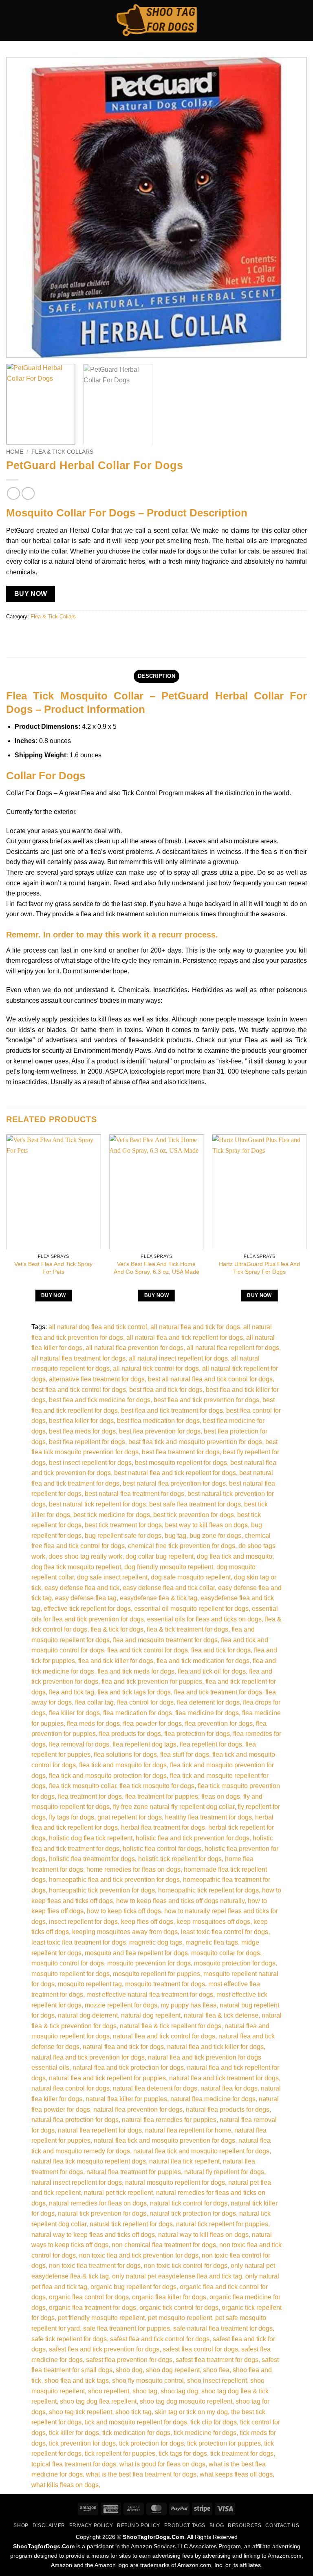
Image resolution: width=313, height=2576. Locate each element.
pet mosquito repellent (180, 2318)
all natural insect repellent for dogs (178, 1358)
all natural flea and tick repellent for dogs (185, 1338)
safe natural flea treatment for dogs (223, 2328)
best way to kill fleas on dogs (206, 1525)
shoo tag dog (179, 2391)
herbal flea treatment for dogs (163, 1827)
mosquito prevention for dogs (149, 1963)
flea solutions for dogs (125, 1754)
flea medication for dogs (138, 1713)
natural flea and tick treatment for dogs (224, 2078)
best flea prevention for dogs (160, 1431)
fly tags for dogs (72, 1817)
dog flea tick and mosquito (235, 1556)
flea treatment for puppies (162, 1796)
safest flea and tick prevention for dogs (104, 2349)
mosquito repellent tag (90, 1984)
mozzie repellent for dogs (121, 2005)
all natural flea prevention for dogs (134, 1348)
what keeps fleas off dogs (236, 2474)
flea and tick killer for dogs (116, 1661)
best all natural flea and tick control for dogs (210, 1379)
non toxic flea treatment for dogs (95, 2266)
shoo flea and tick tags (77, 2381)
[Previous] (22, 207)
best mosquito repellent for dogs (181, 1463)
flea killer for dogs (74, 1713)
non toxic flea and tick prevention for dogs (139, 2255)
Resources (245, 2525)
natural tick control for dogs (189, 2203)
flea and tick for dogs (221, 1650)
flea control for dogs (145, 1702)
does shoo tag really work (85, 1556)
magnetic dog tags (156, 1942)
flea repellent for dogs (211, 1744)
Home (15, 452)
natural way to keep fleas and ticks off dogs (93, 2235)
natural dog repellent (151, 2015)
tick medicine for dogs (205, 2433)
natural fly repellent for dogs (224, 2172)
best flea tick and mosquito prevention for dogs (195, 1442)
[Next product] (13, 493)
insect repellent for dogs (83, 1922)
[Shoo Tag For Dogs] (156, 21)
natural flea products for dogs (228, 2110)
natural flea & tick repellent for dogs (171, 2026)
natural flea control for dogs (71, 2088)
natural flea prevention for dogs (138, 2110)
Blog (217, 2525)
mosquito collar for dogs (226, 1953)
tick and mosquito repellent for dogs (136, 2422)
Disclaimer (49, 2525)
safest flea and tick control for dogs (160, 2339)
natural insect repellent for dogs (77, 2182)
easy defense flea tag (86, 1598)
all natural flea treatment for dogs (78, 1358)
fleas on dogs (221, 1796)
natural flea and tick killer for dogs (215, 2047)
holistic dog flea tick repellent (91, 1838)
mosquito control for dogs (68, 1963)
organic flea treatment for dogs (93, 2308)
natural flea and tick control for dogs (164, 2036)
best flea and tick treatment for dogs (172, 1410)
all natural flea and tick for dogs (195, 1327)
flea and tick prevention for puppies (152, 1682)
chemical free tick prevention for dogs (182, 1546)
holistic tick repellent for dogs (180, 1859)
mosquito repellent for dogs (71, 1974)
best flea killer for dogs (81, 1421)
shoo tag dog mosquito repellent (186, 2401)
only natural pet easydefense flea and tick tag (177, 2276)
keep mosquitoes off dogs (213, 1922)
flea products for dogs (130, 1734)
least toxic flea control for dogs (225, 1932)
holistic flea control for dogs (162, 1849)
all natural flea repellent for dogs (233, 1348)
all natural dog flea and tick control (98, 1327)
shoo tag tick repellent (80, 2412)
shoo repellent (109, 2391)
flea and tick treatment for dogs (218, 1692)
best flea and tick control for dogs (79, 1390)
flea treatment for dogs (90, 1796)
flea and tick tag (72, 1692)
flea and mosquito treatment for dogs (165, 1640)
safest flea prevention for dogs (129, 2360)
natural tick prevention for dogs (102, 2213)
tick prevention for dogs (82, 2443)
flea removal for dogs (79, 1744)
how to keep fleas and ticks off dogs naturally (180, 1901)
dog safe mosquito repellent (191, 1577)
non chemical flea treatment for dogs (164, 2245)
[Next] (291, 207)
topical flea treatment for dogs (74, 2464)
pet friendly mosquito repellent (101, 2318)
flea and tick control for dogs (148, 1650)
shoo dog (129, 2370)
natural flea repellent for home (188, 2130)
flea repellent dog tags (144, 1744)
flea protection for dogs (197, 1734)
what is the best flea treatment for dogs (141, 2474)
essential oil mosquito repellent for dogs (191, 1609)
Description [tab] (156, 676)
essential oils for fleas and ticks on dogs (204, 1619)
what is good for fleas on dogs (162, 2464)
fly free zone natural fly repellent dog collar (174, 1807)
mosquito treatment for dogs (165, 1984)
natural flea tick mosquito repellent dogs (89, 2161)
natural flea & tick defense (221, 2015)
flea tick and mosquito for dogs (123, 1765)
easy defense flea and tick (82, 1588)
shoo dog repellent (173, 2370)
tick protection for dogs (151, 2443)
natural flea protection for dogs (75, 2120)
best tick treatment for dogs (123, 1525)
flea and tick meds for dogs (136, 1671)
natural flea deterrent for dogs (155, 2088)
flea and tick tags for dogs (134, 1692)
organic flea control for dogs (89, 2297)
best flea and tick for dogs (166, 1390)
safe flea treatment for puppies (127, 2328)
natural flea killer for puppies (126, 2099)
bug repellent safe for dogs (123, 1536)
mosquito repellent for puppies (156, 1974)
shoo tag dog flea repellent (98, 2401)
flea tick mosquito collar (83, 1786)
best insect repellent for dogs (90, 1463)
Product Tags (185, 2525)
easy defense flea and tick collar (169, 1588)
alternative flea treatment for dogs (97, 1379)
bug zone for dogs (215, 1536)
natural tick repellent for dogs (131, 2224)
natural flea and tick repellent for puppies (107, 2078)
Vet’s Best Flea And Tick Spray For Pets (53, 1268)
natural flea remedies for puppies (169, 2120)
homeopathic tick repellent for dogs (208, 1890)
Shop (21, 2525)
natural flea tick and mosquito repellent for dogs (201, 2151)
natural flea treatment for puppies (134, 2172)
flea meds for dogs (93, 1724)
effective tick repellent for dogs (87, 1609)
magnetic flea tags (212, 1942)
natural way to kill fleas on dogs (203, 2235)
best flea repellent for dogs (87, 1442)
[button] (11, 20)
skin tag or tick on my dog (191, 2412)
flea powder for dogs (152, 1724)
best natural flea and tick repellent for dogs (175, 1473)
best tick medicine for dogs (112, 1515)
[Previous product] (28, 493)
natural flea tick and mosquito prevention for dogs (164, 2140)
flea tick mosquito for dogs (157, 1786)
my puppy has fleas (188, 2005)
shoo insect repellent (217, 2381)
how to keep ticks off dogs (124, 1911)
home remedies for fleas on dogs (133, 1869)
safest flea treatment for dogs (217, 2360)
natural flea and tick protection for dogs (128, 2068)
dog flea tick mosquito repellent (76, 1567)
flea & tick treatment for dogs (187, 1629)
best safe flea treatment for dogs (195, 1504)
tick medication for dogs (136, 2433)
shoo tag (145, 2391)
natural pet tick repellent (118, 2193)
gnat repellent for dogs (130, 1817)
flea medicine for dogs (207, 1713)
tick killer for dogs (74, 2433)
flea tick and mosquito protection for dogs (108, 1776)
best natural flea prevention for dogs (174, 1483)
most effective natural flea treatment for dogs (150, 1995)
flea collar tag (94, 1702)
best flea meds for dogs (82, 1431)
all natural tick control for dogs (156, 1368)
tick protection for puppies (224, 2443)
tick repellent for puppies (120, 2454)
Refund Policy (139, 2525)
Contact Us (282, 2525)
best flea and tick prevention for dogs (206, 1400)
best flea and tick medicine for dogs (100, 1400)
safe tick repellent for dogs (69, 2339)
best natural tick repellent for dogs (97, 1504)
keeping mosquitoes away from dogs (125, 1932)
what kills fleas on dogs (65, 2485)
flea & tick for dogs (117, 1629)
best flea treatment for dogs (181, 1452)
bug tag (175, 1536)
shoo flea (216, 2370)
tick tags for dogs (183, 2454)
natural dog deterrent (88, 2015)
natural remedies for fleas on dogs (98, 2203)
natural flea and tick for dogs (123, 2047)
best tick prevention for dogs (194, 1515)
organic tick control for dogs (179, 2308)
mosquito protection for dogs (235, 1963)
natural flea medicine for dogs (213, 2099)
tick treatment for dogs (242, 2454)
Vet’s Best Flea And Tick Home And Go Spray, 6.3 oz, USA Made (156, 1268)
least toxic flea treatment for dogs (79, 1942)
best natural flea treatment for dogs (134, 1494)
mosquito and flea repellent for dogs (136, 1953)
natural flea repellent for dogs (100, 2130)
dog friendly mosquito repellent (169, 1567)
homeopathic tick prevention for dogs (102, 1890)
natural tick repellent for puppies (222, 2224)
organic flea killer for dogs (169, 2297)
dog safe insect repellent (112, 1577)
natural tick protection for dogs (193, 2213)
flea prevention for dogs (219, 1724)
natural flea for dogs (229, 2088)
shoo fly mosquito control (148, 2381)
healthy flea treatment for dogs (208, 1817)
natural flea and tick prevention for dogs (88, 2057)
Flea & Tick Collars (62, 452)
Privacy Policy (91, 2525)
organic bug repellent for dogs (133, 2287)
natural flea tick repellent (184, 2161)
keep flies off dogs (147, 1922)
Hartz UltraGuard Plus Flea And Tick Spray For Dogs (259, 1268)
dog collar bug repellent (160, 1556)
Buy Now (31, 594)
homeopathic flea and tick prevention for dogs (114, 1880)
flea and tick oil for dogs (212, 1671)
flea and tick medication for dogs (203, 1661)
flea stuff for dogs (185, 1754)
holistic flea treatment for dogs (92, 1859)
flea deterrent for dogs (208, 1702)
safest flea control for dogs (200, 2349)
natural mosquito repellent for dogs (175, 2182)
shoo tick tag (133, 2412)
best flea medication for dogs (158, 1421)
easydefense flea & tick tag (159, 1598)
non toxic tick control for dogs (186, 2266)
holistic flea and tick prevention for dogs (193, 1838)
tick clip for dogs (214, 2422)
